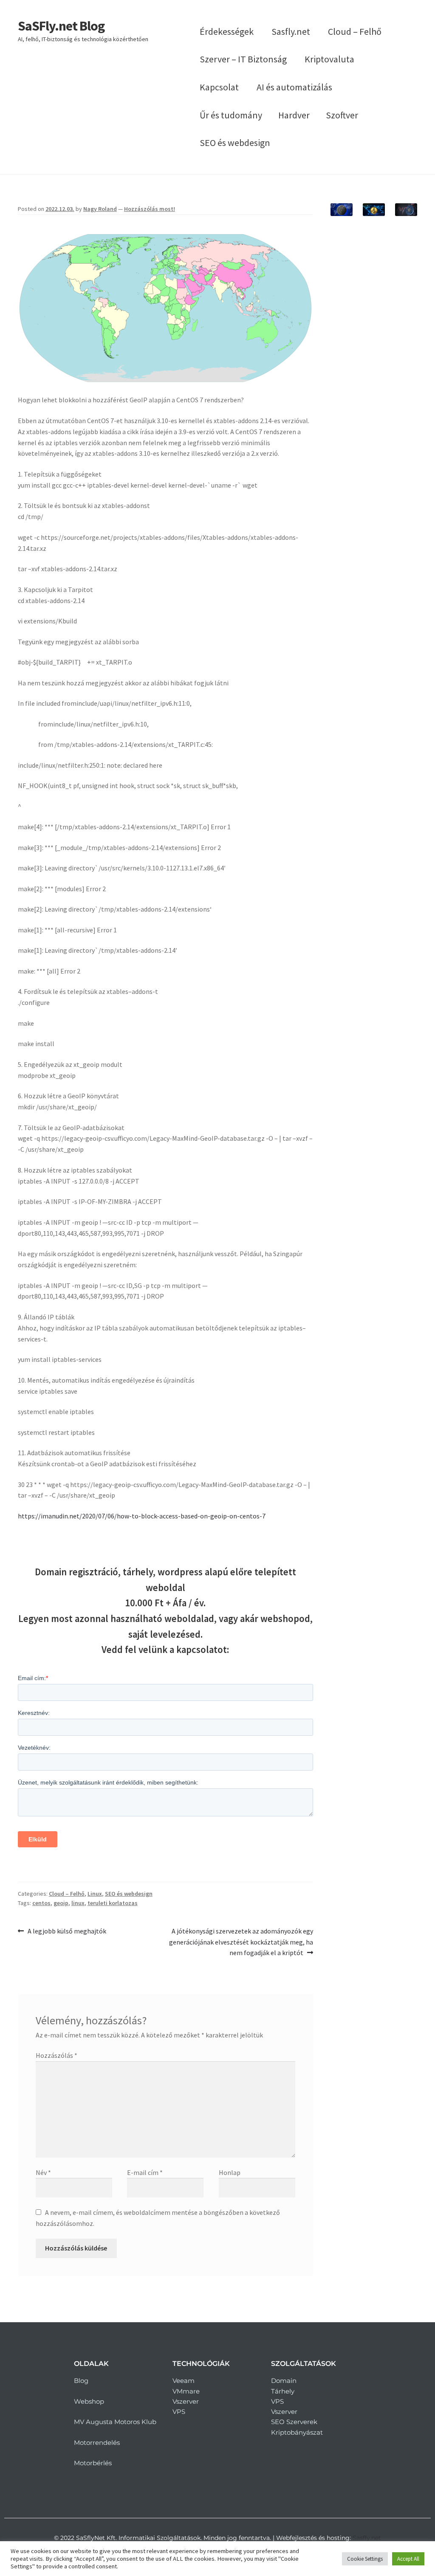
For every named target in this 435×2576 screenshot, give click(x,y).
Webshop (89, 2401)
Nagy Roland (100, 209)
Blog (81, 2381)
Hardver (294, 115)
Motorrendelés (97, 2443)
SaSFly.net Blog (61, 26)
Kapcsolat (219, 87)
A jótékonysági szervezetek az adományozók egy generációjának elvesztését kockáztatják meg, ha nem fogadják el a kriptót (241, 1942)
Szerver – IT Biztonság (243, 59)
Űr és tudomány (231, 115)
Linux (95, 1894)
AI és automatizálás (294, 87)
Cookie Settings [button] (365, 2559)
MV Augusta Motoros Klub (115, 2422)
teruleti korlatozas (113, 1903)
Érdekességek (227, 31)
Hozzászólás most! (150, 209)
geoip (61, 1903)
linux (78, 1903)
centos (41, 1903)
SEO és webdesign (235, 143)
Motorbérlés (93, 2463)
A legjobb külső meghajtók (67, 1931)
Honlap (230, 2172)
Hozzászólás (56, 2055)
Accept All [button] (408, 2559)
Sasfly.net (291, 31)
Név (43, 2172)
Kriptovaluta (329, 59)
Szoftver (342, 115)
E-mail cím (145, 2172)
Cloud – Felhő (355, 31)
